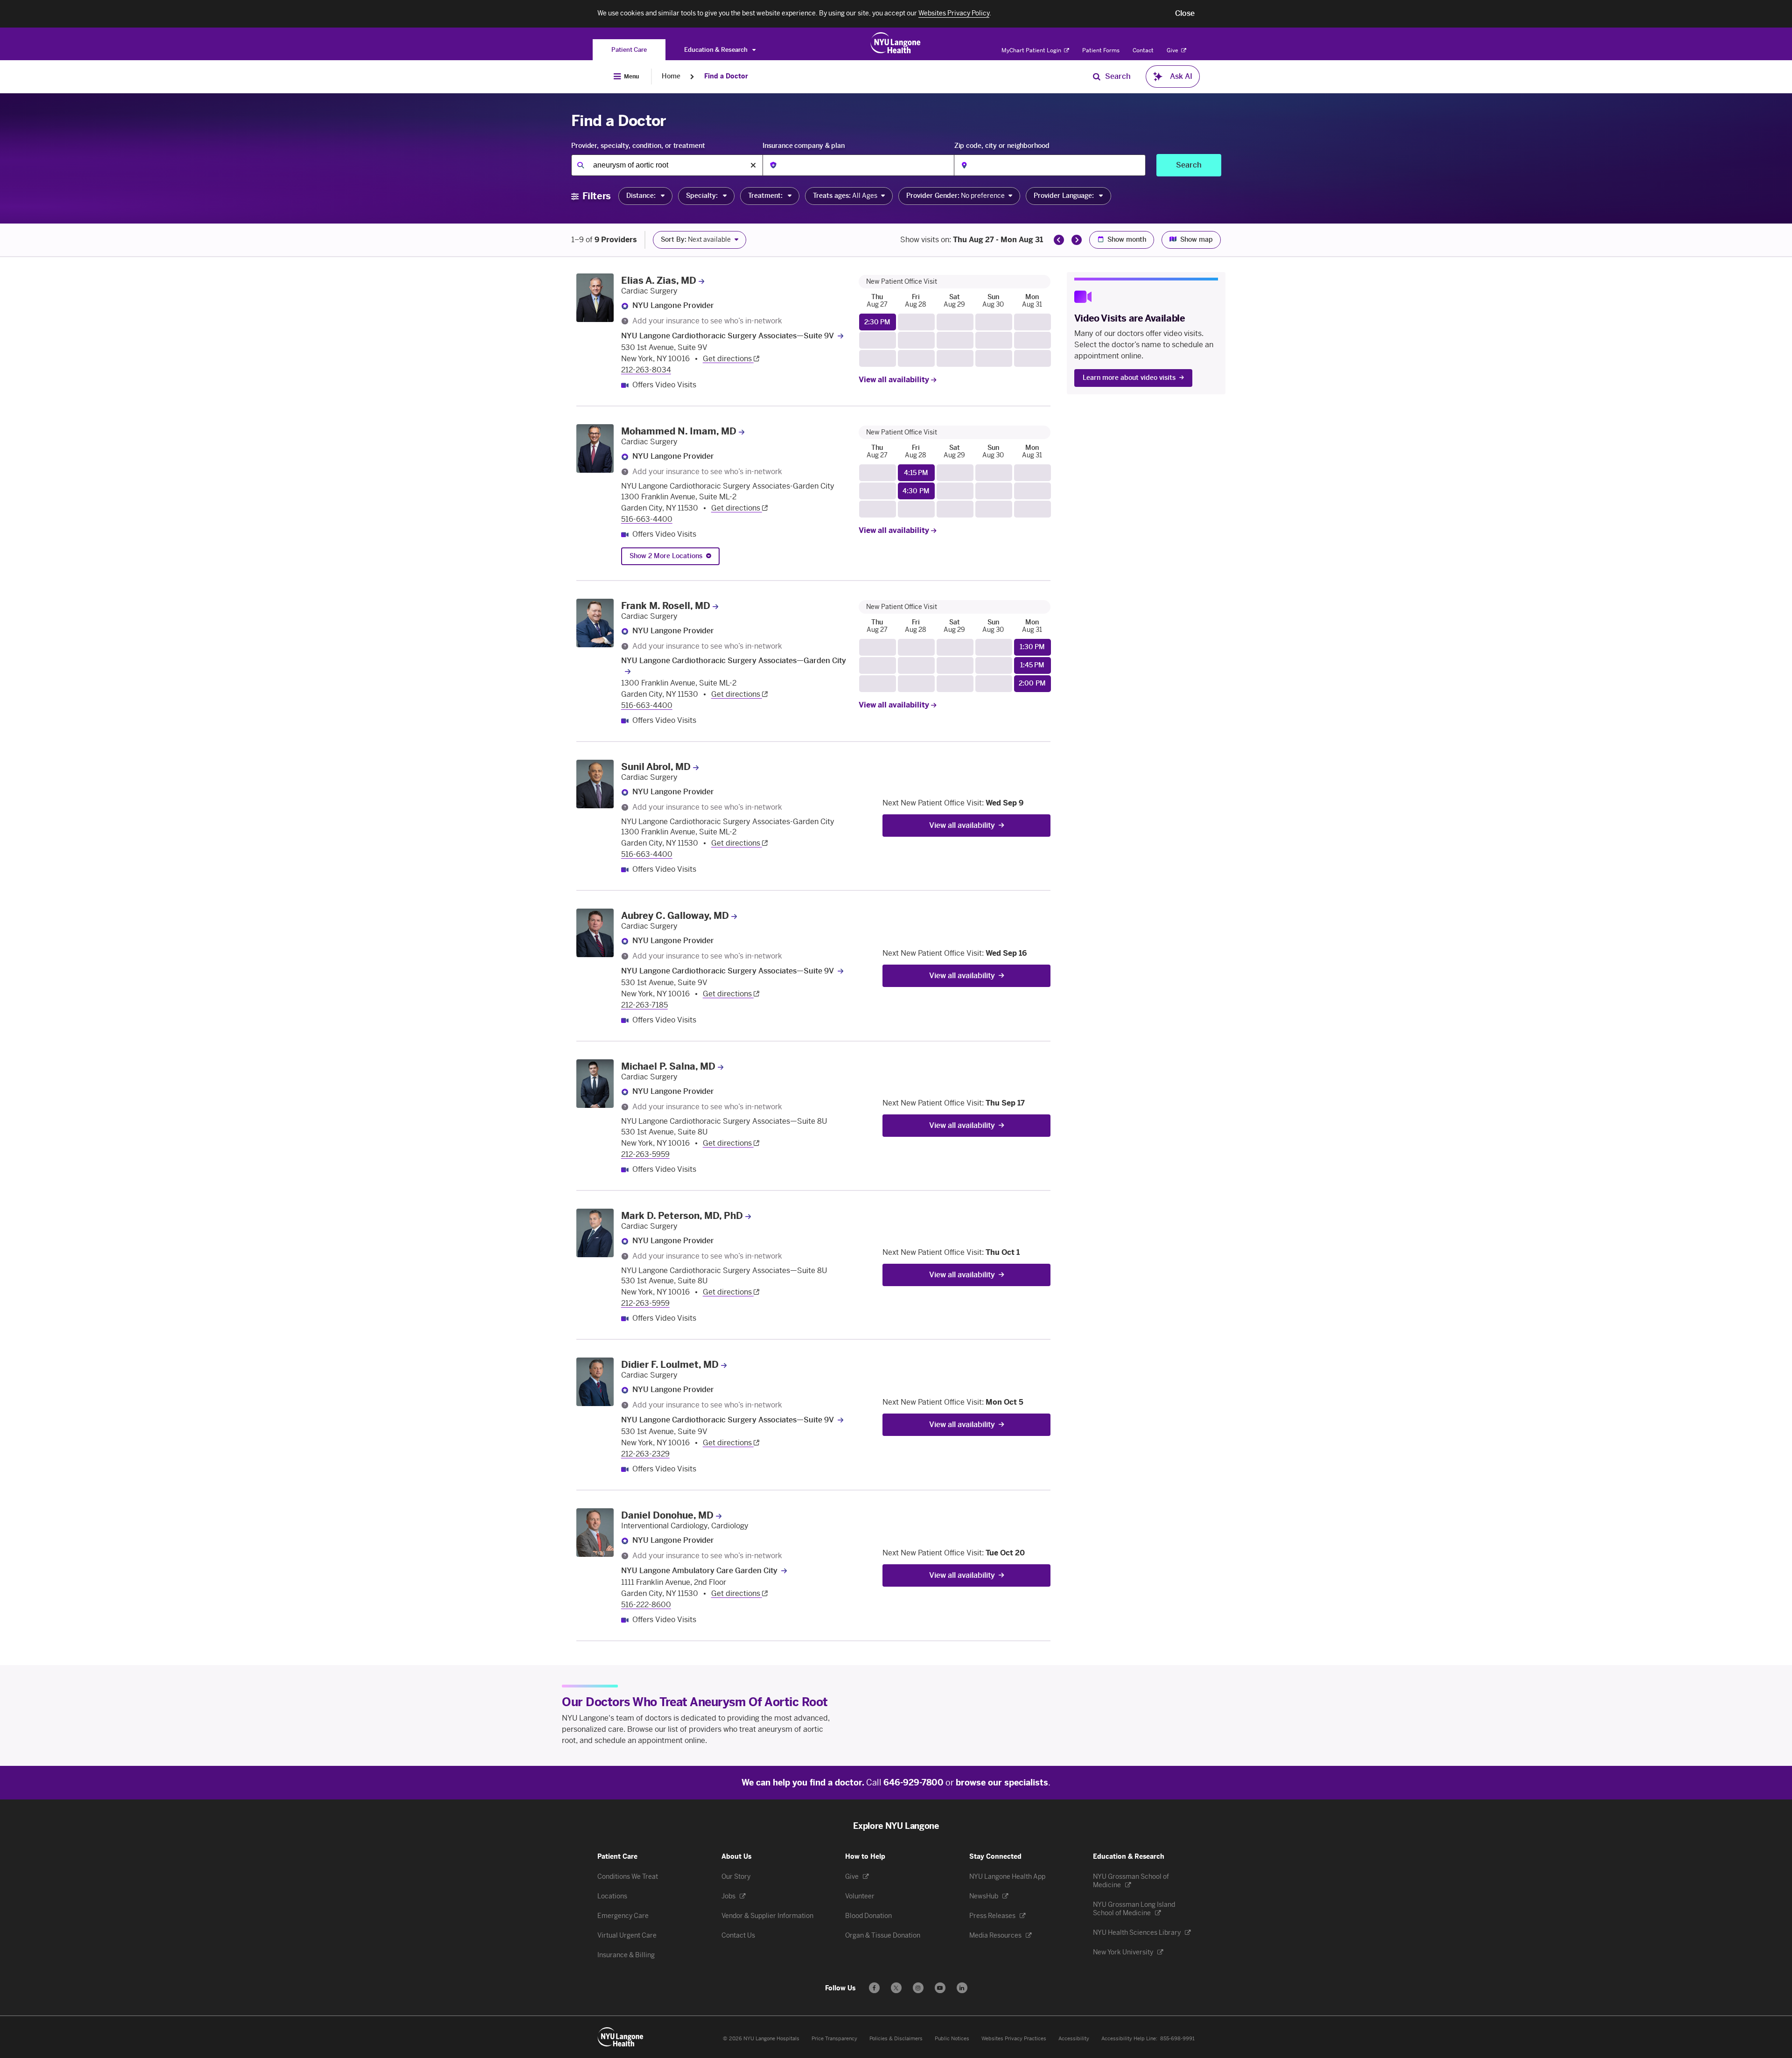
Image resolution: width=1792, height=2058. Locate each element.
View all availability (895, 380)
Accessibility (1074, 2039)
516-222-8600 (646, 1605)
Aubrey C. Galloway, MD (675, 916)
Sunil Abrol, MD (656, 767)
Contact (1143, 50)
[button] (1185, 14)
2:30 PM (877, 322)
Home (671, 76)
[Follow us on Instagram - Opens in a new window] (918, 1988)
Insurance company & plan (804, 146)
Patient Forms (1101, 50)
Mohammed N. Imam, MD (679, 431)
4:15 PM (916, 473)
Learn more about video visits (1129, 378)
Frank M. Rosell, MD (666, 606)
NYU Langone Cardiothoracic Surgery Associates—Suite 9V (728, 336)
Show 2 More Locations (666, 556)
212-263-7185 (644, 1005)
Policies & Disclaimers (896, 2039)
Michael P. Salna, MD (668, 1066)
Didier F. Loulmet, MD (670, 1365)
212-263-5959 (645, 1154)
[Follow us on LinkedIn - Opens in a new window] (962, 1988)
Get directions (728, 359)
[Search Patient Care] (1097, 77)
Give (1173, 50)
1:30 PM (1032, 647)
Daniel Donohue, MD (667, 1515)
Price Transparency (834, 2039)
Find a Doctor (726, 76)
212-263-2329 (645, 1454)
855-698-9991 (1177, 2039)
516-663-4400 (647, 519)
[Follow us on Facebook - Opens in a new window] (874, 1988)
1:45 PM (1032, 665)
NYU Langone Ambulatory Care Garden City (699, 1571)
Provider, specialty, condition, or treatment (638, 146)
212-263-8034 (646, 370)
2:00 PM (1032, 683)
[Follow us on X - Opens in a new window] (896, 1988)
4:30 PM (916, 491)
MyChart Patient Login (1032, 50)
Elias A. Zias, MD (659, 280)
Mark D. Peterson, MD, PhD (682, 1216)
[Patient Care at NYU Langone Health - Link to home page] (896, 43)
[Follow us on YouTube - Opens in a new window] (940, 1988)
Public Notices (952, 2039)
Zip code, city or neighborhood (1002, 146)
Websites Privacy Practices (1014, 2039)
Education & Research (717, 50)
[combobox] (667, 165)
